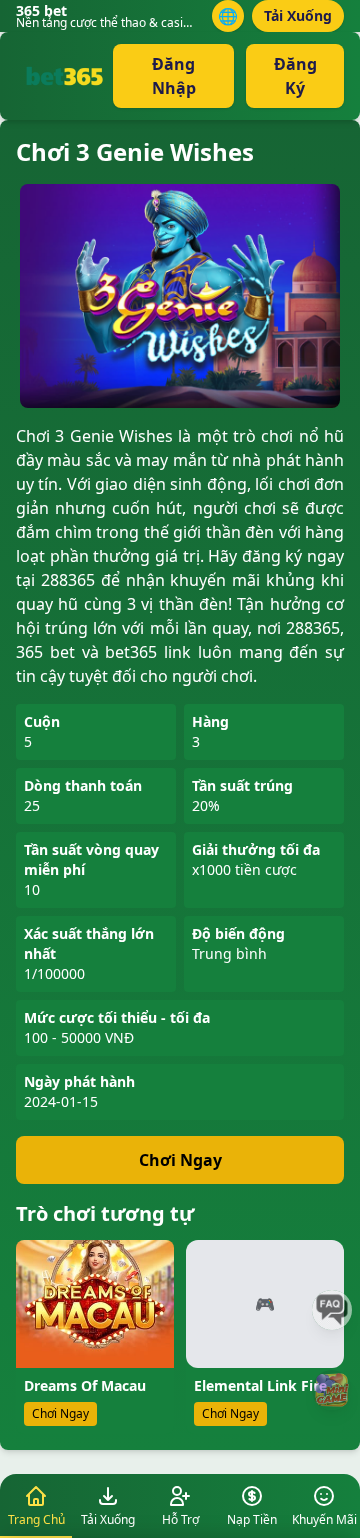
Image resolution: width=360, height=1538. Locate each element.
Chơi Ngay (180, 1160)
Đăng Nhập (174, 76)
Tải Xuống (298, 15)
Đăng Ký (295, 76)
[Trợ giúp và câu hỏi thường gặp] (332, 1310)
